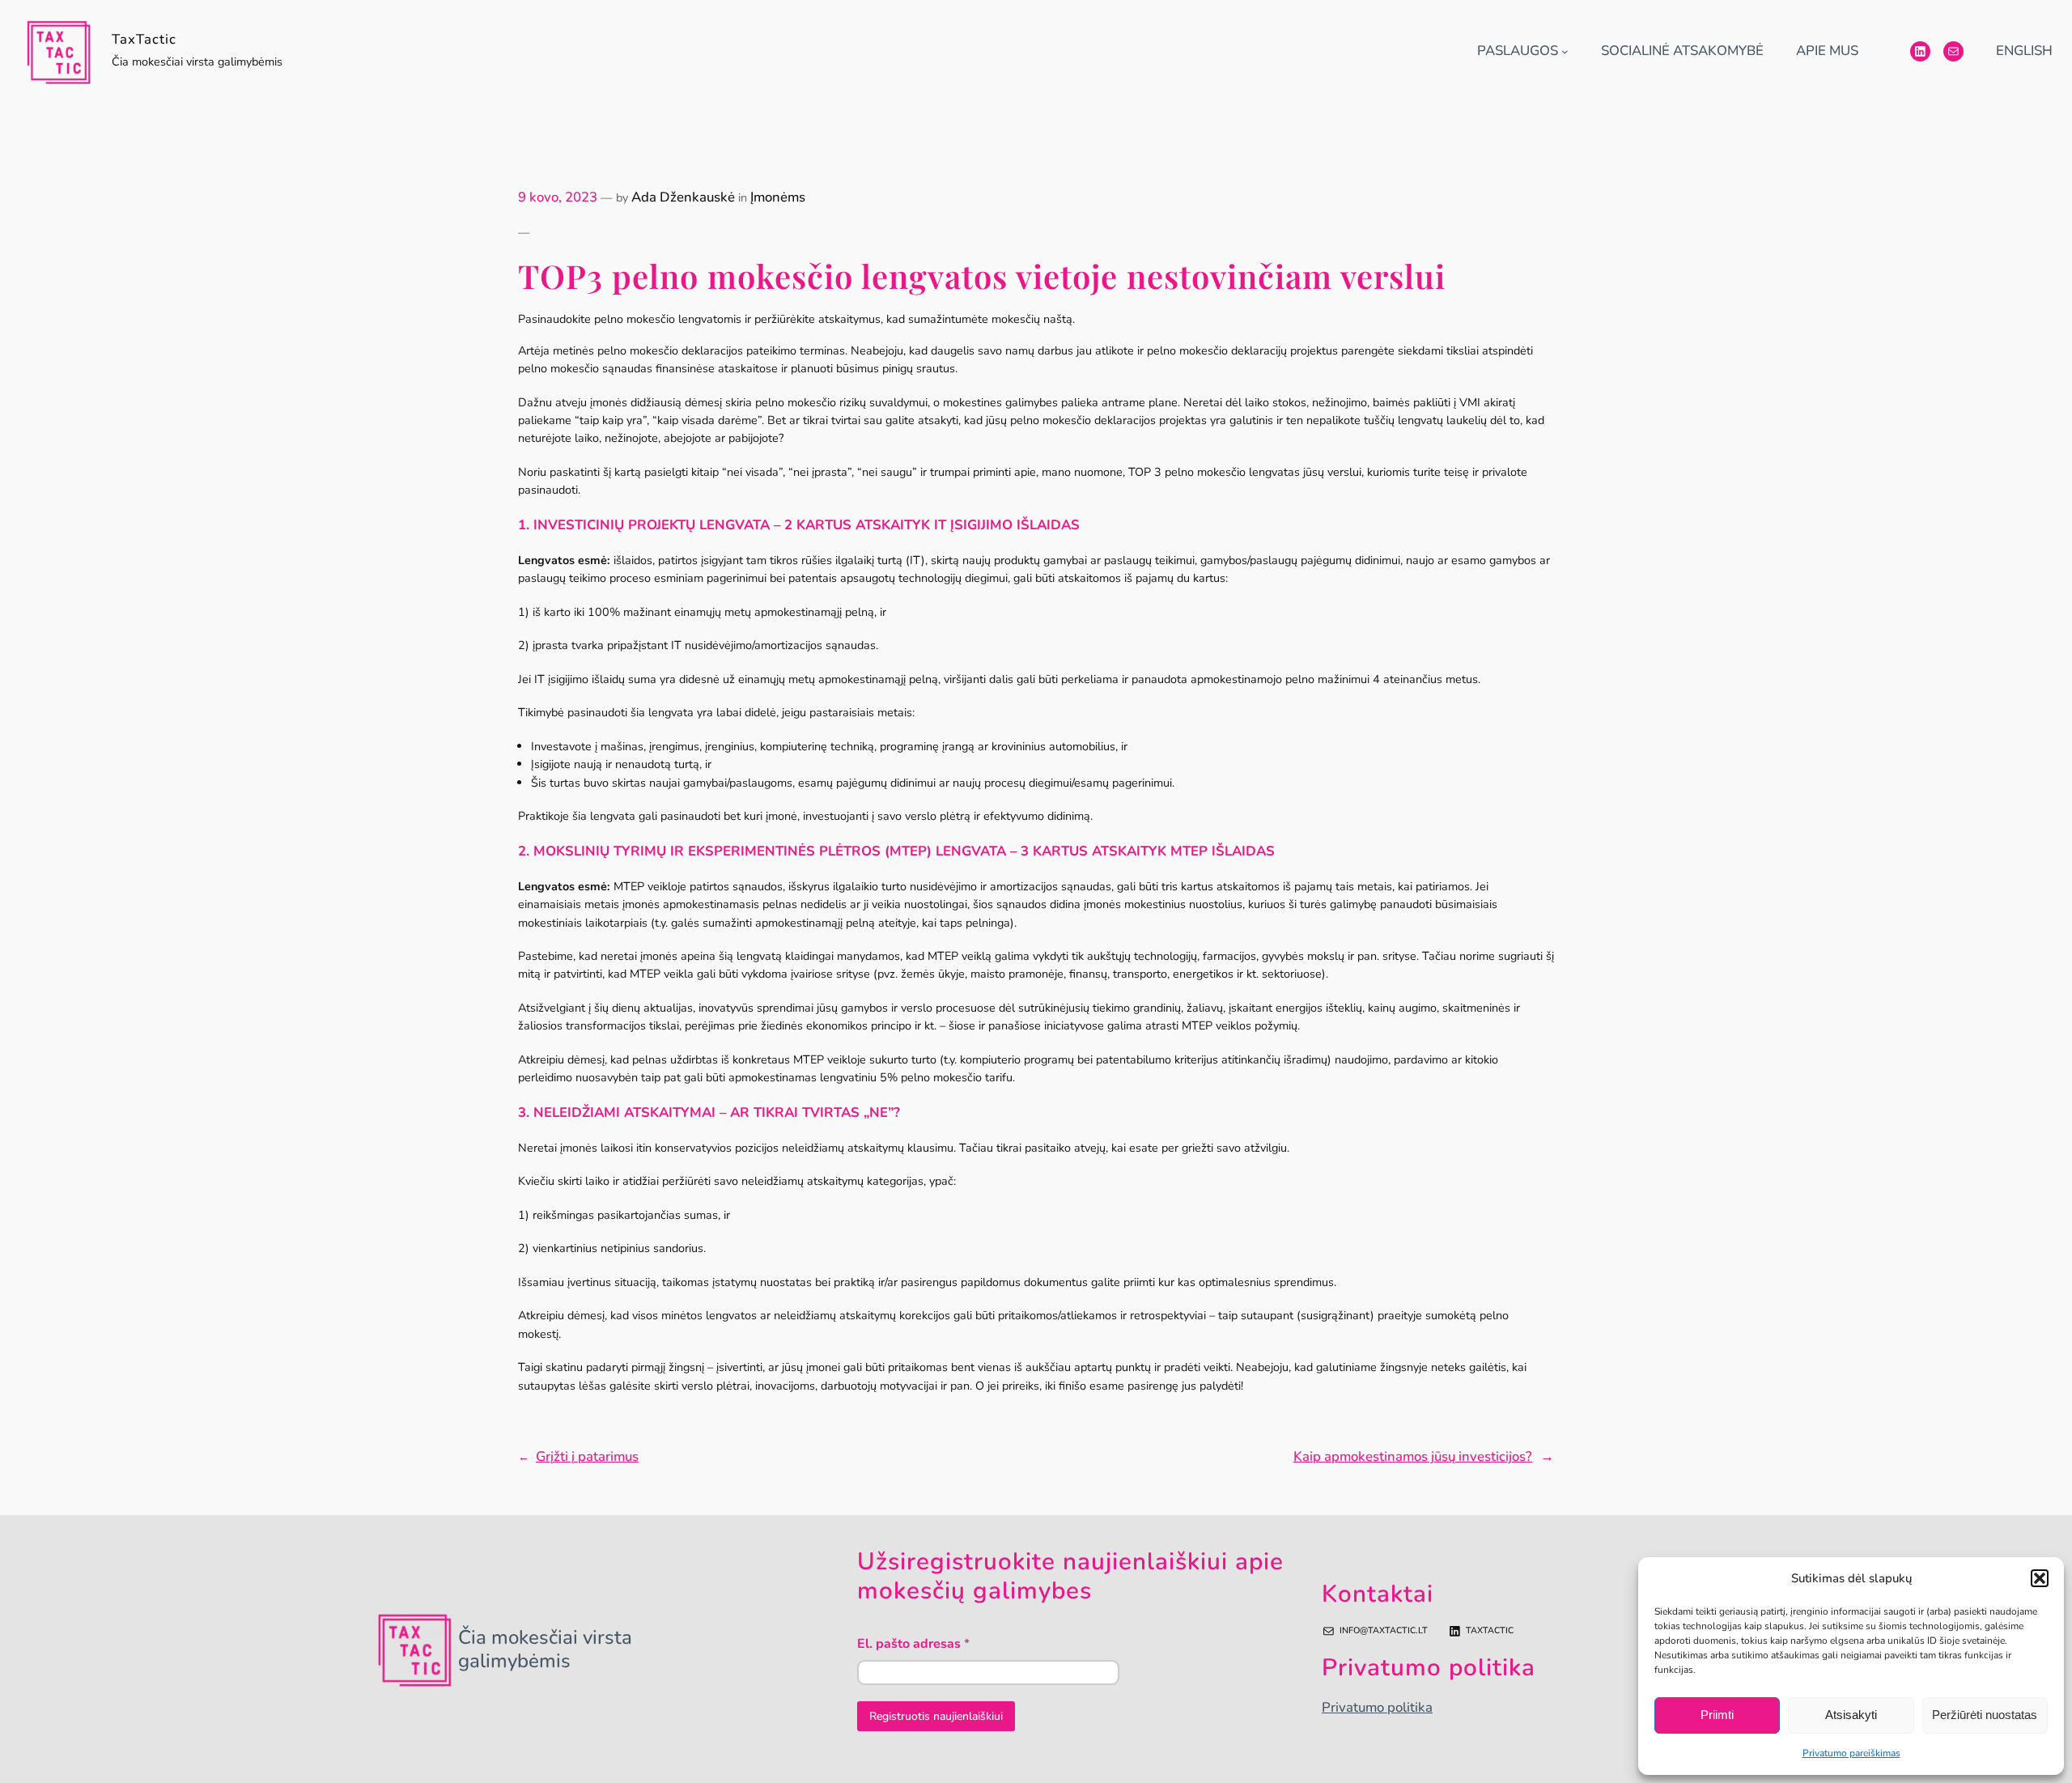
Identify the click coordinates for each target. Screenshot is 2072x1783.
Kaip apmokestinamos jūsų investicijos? (1413, 1456)
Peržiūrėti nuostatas (1985, 1715)
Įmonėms (778, 197)
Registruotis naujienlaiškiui (936, 1716)
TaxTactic (144, 39)
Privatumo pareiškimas (1851, 1753)
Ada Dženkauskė (683, 197)
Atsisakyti (1851, 1715)
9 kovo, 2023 (558, 197)
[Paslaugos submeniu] (1565, 51)
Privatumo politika (1377, 1707)
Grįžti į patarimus (587, 1456)
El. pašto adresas (913, 1644)
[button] (2040, 1578)
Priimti (1717, 1715)
